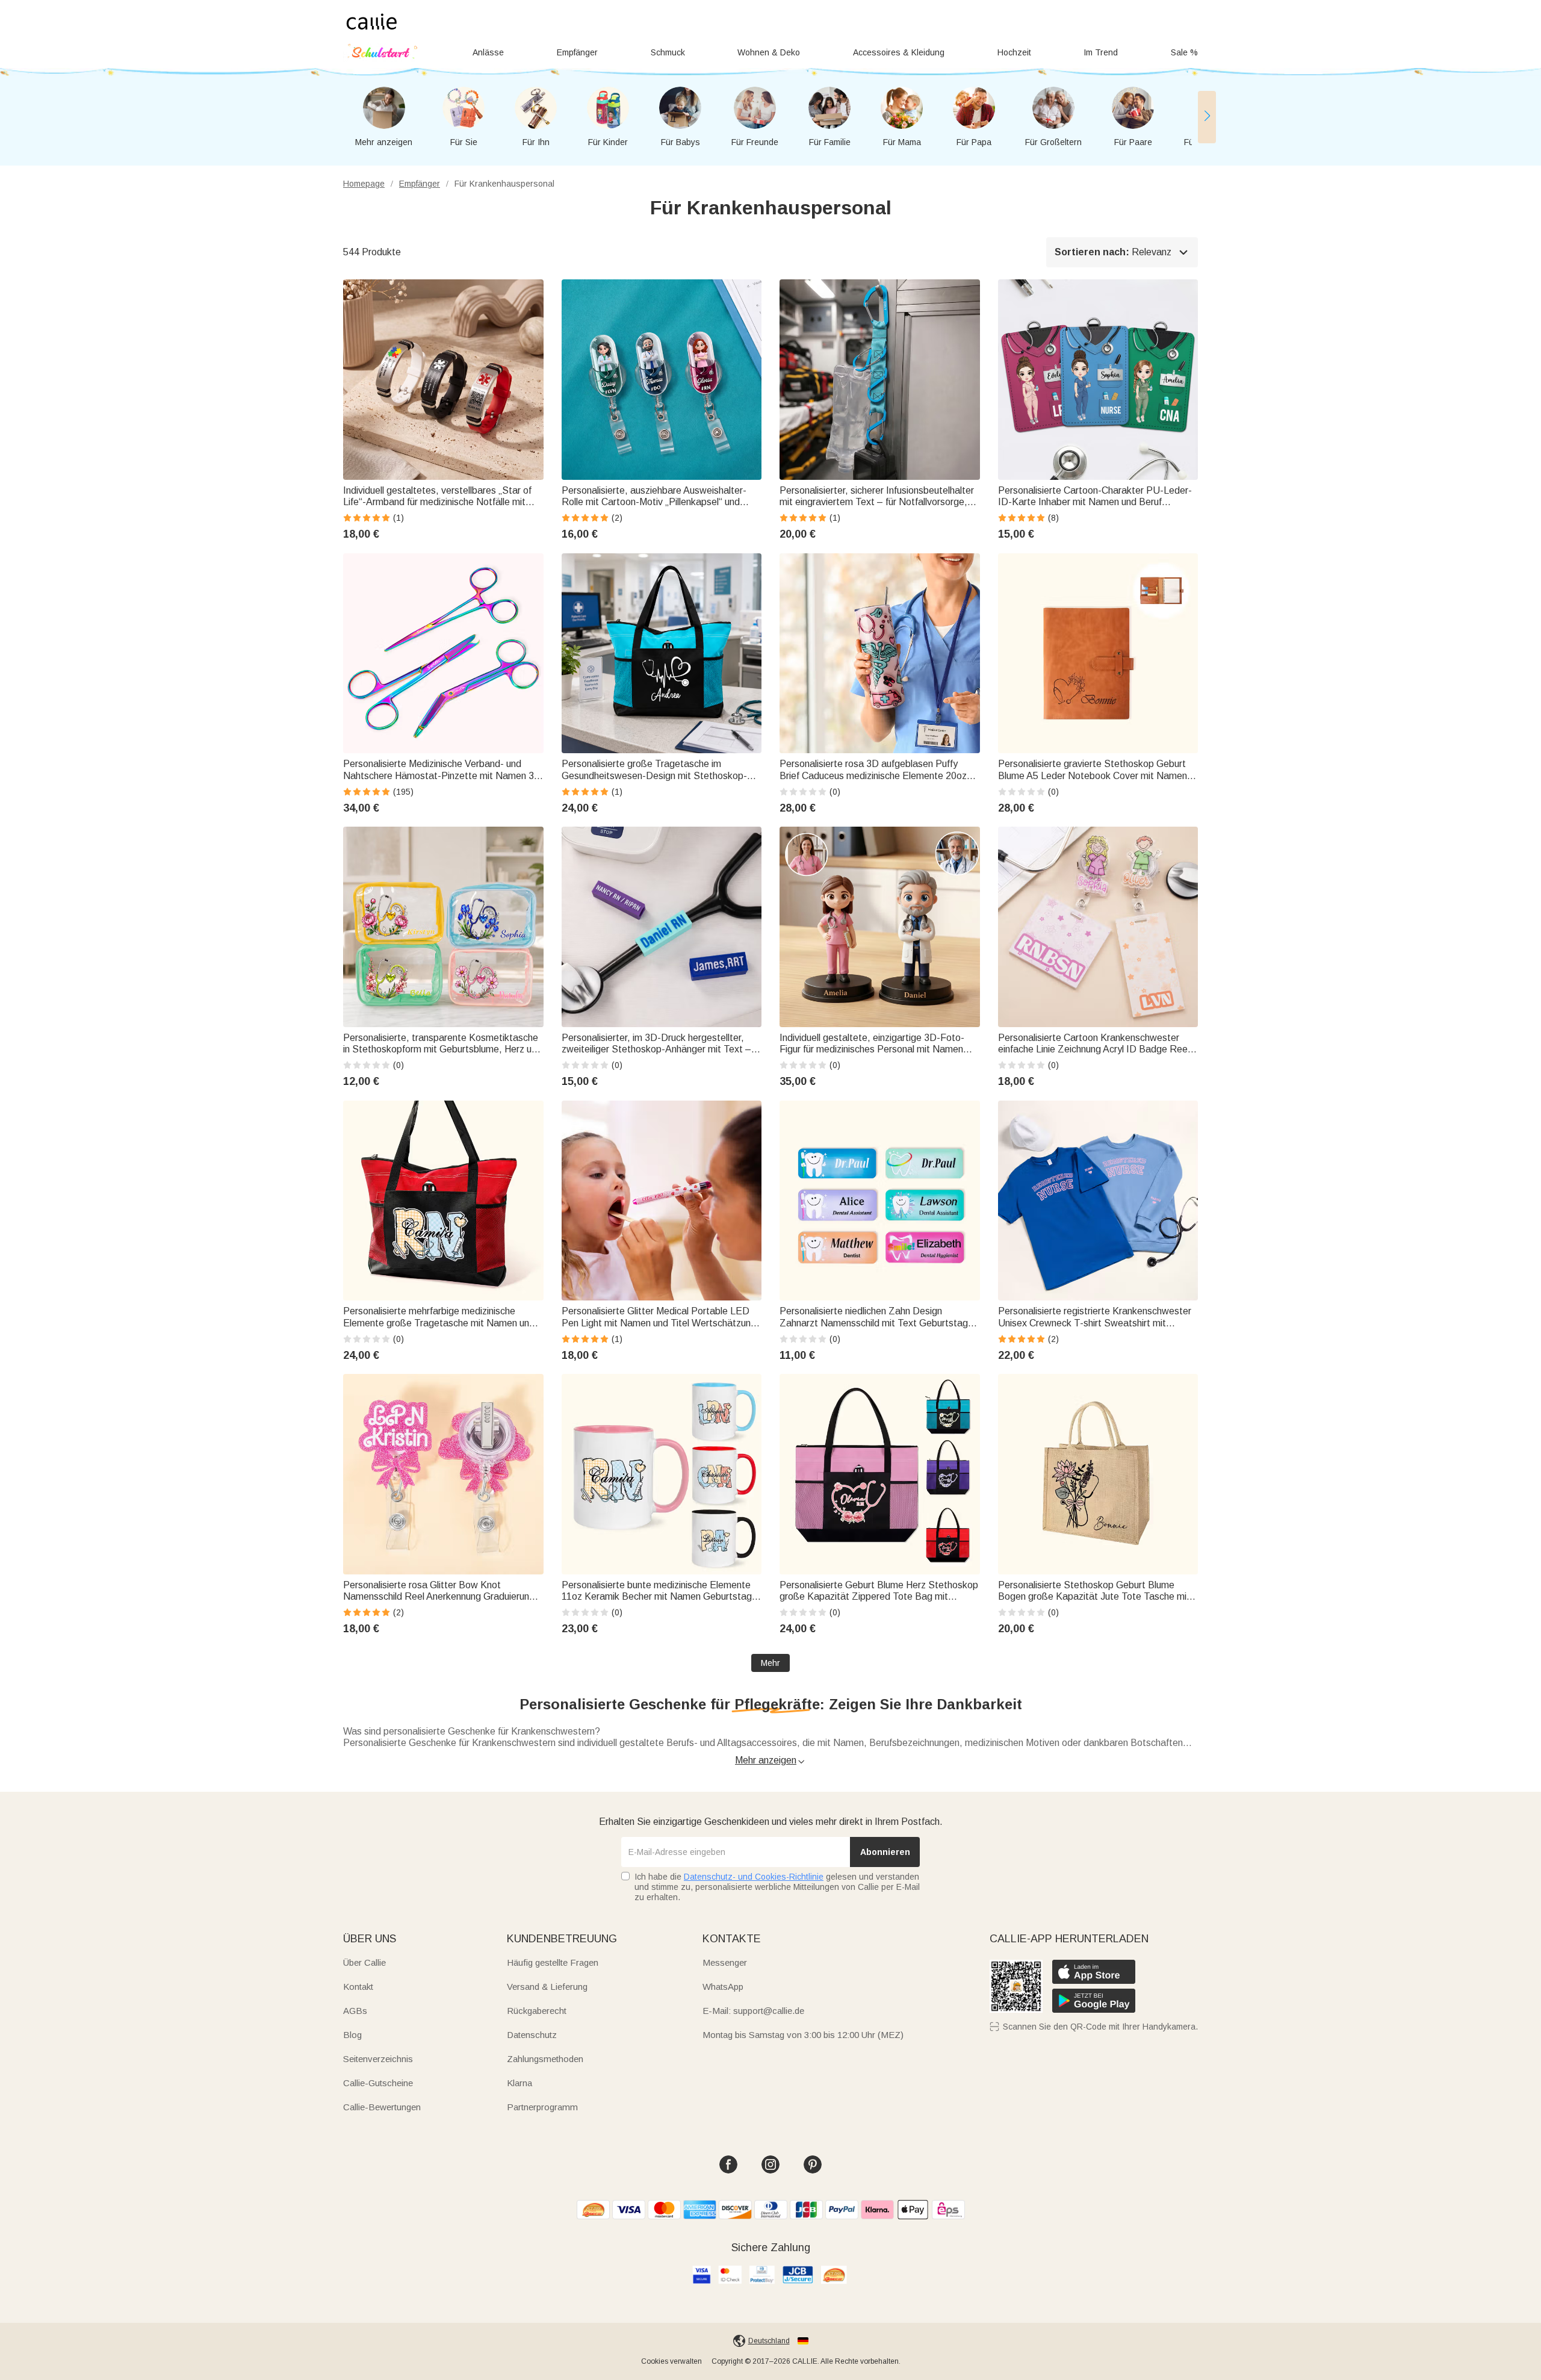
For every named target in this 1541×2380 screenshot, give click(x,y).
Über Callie (364, 1962)
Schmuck (668, 52)
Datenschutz (532, 2035)
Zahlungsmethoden (545, 2059)
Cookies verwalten (671, 2361)
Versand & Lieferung (547, 1987)
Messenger (725, 1962)
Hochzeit (1014, 52)
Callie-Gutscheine (378, 2083)
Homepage (364, 184)
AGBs (355, 2011)
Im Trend (1101, 52)
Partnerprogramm (542, 2107)
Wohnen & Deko (769, 52)
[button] (1207, 117)
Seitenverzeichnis (378, 2059)
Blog (352, 2035)
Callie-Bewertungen (382, 2107)
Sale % (1184, 52)
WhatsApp (723, 1987)
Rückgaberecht (537, 2011)
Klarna (519, 2083)
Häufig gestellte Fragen (553, 1962)
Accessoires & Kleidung (899, 52)
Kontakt (358, 1987)
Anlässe (488, 52)
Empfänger (577, 52)
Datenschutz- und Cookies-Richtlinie (754, 1877)
